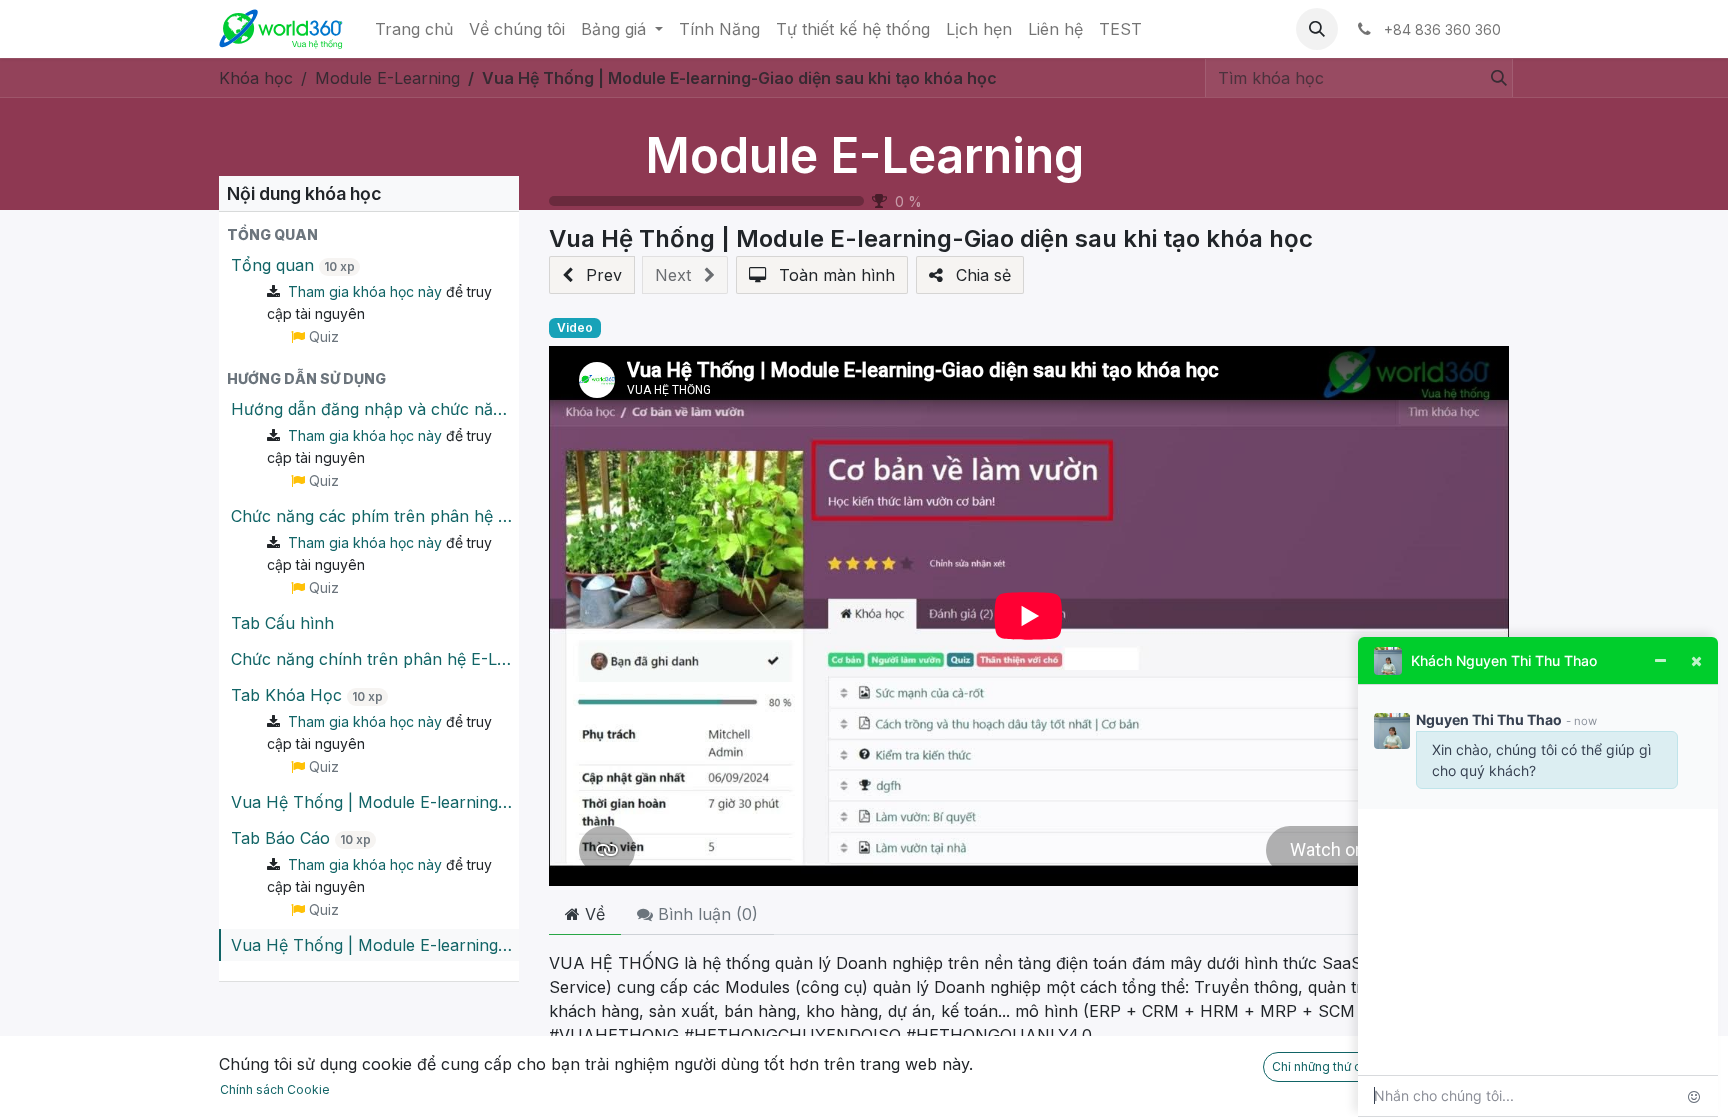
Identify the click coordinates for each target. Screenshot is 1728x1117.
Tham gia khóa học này (365, 291)
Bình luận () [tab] (705, 914)
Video (575, 327)
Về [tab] (592, 914)
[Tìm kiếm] (1495, 78)
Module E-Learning (864, 155)
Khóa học (256, 78)
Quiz (322, 336)
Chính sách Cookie (275, 1089)
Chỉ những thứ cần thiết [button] (1337, 1066)
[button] (1317, 29)
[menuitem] (414, 29)
